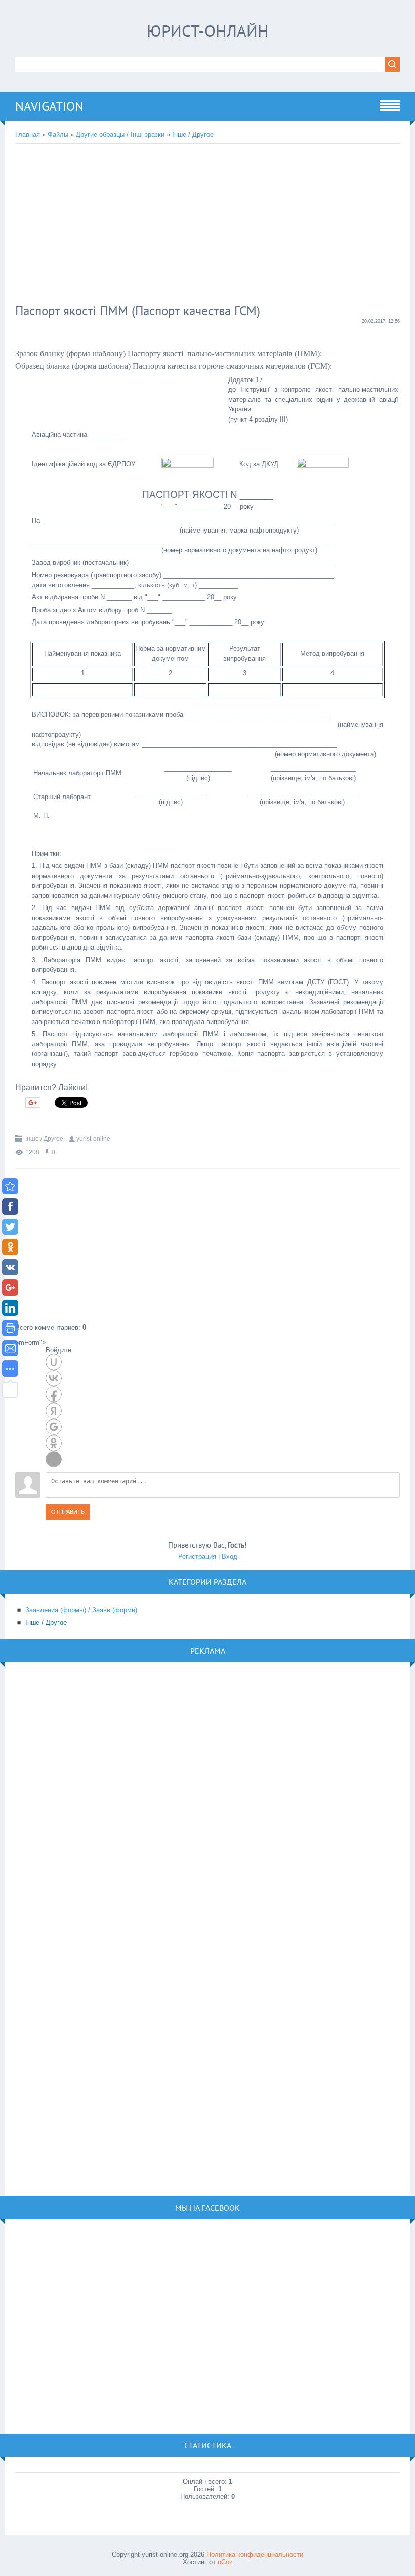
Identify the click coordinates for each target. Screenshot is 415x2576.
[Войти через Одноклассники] (54, 1443)
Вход (230, 1556)
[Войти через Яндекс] (54, 1411)
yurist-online (93, 1139)
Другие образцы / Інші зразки (120, 135)
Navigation (49, 106)
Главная (28, 135)
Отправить (68, 1512)
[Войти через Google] (54, 1427)
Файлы (58, 135)
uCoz (225, 2562)
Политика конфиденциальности (255, 2554)
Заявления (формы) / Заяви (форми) (81, 1610)
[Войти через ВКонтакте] (54, 1378)
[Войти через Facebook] (54, 1394)
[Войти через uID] (54, 1362)
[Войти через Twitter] (54, 1459)
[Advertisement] (180, 225)
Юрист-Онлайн (208, 31)
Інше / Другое (193, 135)
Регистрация (197, 1556)
